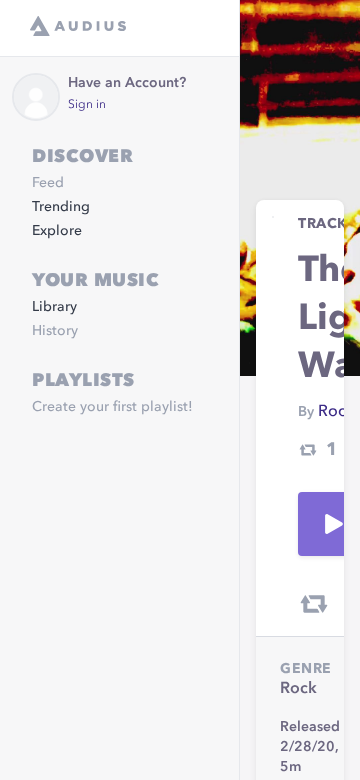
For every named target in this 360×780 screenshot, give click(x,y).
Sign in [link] (87, 105)
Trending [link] (61, 207)
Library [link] (54, 307)
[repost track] (314, 604)
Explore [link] (57, 231)
